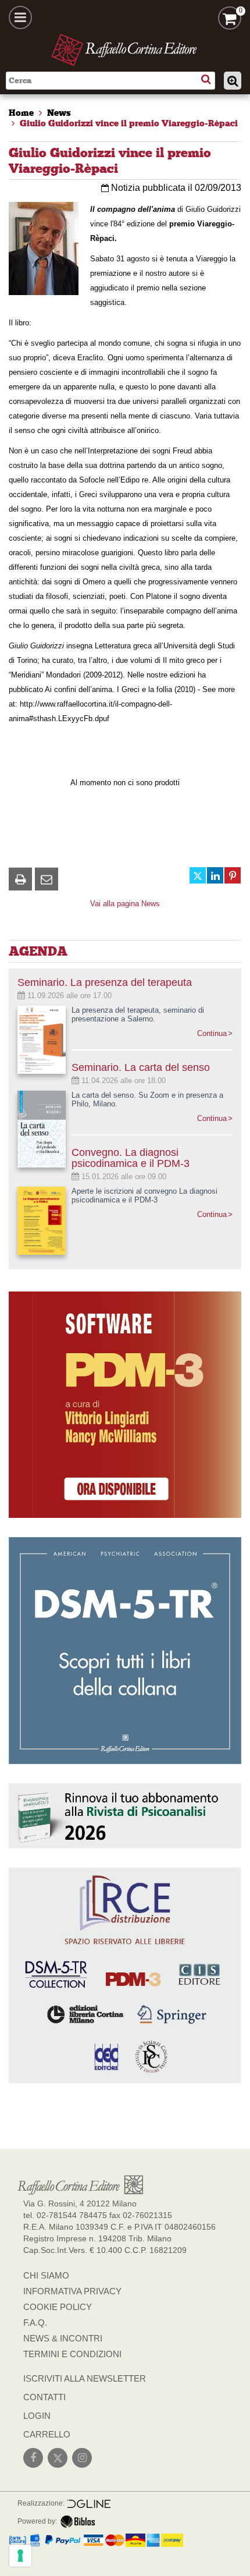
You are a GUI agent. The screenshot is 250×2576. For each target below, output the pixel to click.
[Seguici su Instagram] (82, 2458)
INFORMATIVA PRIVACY (72, 2291)
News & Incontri (63, 2338)
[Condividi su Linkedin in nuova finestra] (215, 875)
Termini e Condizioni (72, 2354)
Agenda (38, 951)
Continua (212, 1033)
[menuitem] (21, 113)
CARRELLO (47, 2434)
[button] (20, 879)
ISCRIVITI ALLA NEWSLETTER (85, 2378)
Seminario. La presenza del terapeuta (105, 982)
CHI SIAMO (46, 2275)
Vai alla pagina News (125, 904)
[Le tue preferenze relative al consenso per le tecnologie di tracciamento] (20, 2556)
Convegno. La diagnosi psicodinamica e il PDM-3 (131, 1158)
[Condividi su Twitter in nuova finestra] (198, 875)
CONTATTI (44, 2397)
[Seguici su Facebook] (33, 2458)
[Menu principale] (20, 17)
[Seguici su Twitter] (58, 2458)
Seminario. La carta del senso (141, 1067)
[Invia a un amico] (47, 879)
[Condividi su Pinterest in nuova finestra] (233, 875)
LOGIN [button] (37, 2416)
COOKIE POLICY (58, 2307)
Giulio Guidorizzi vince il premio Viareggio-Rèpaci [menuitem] (129, 123)
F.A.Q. (35, 2323)
